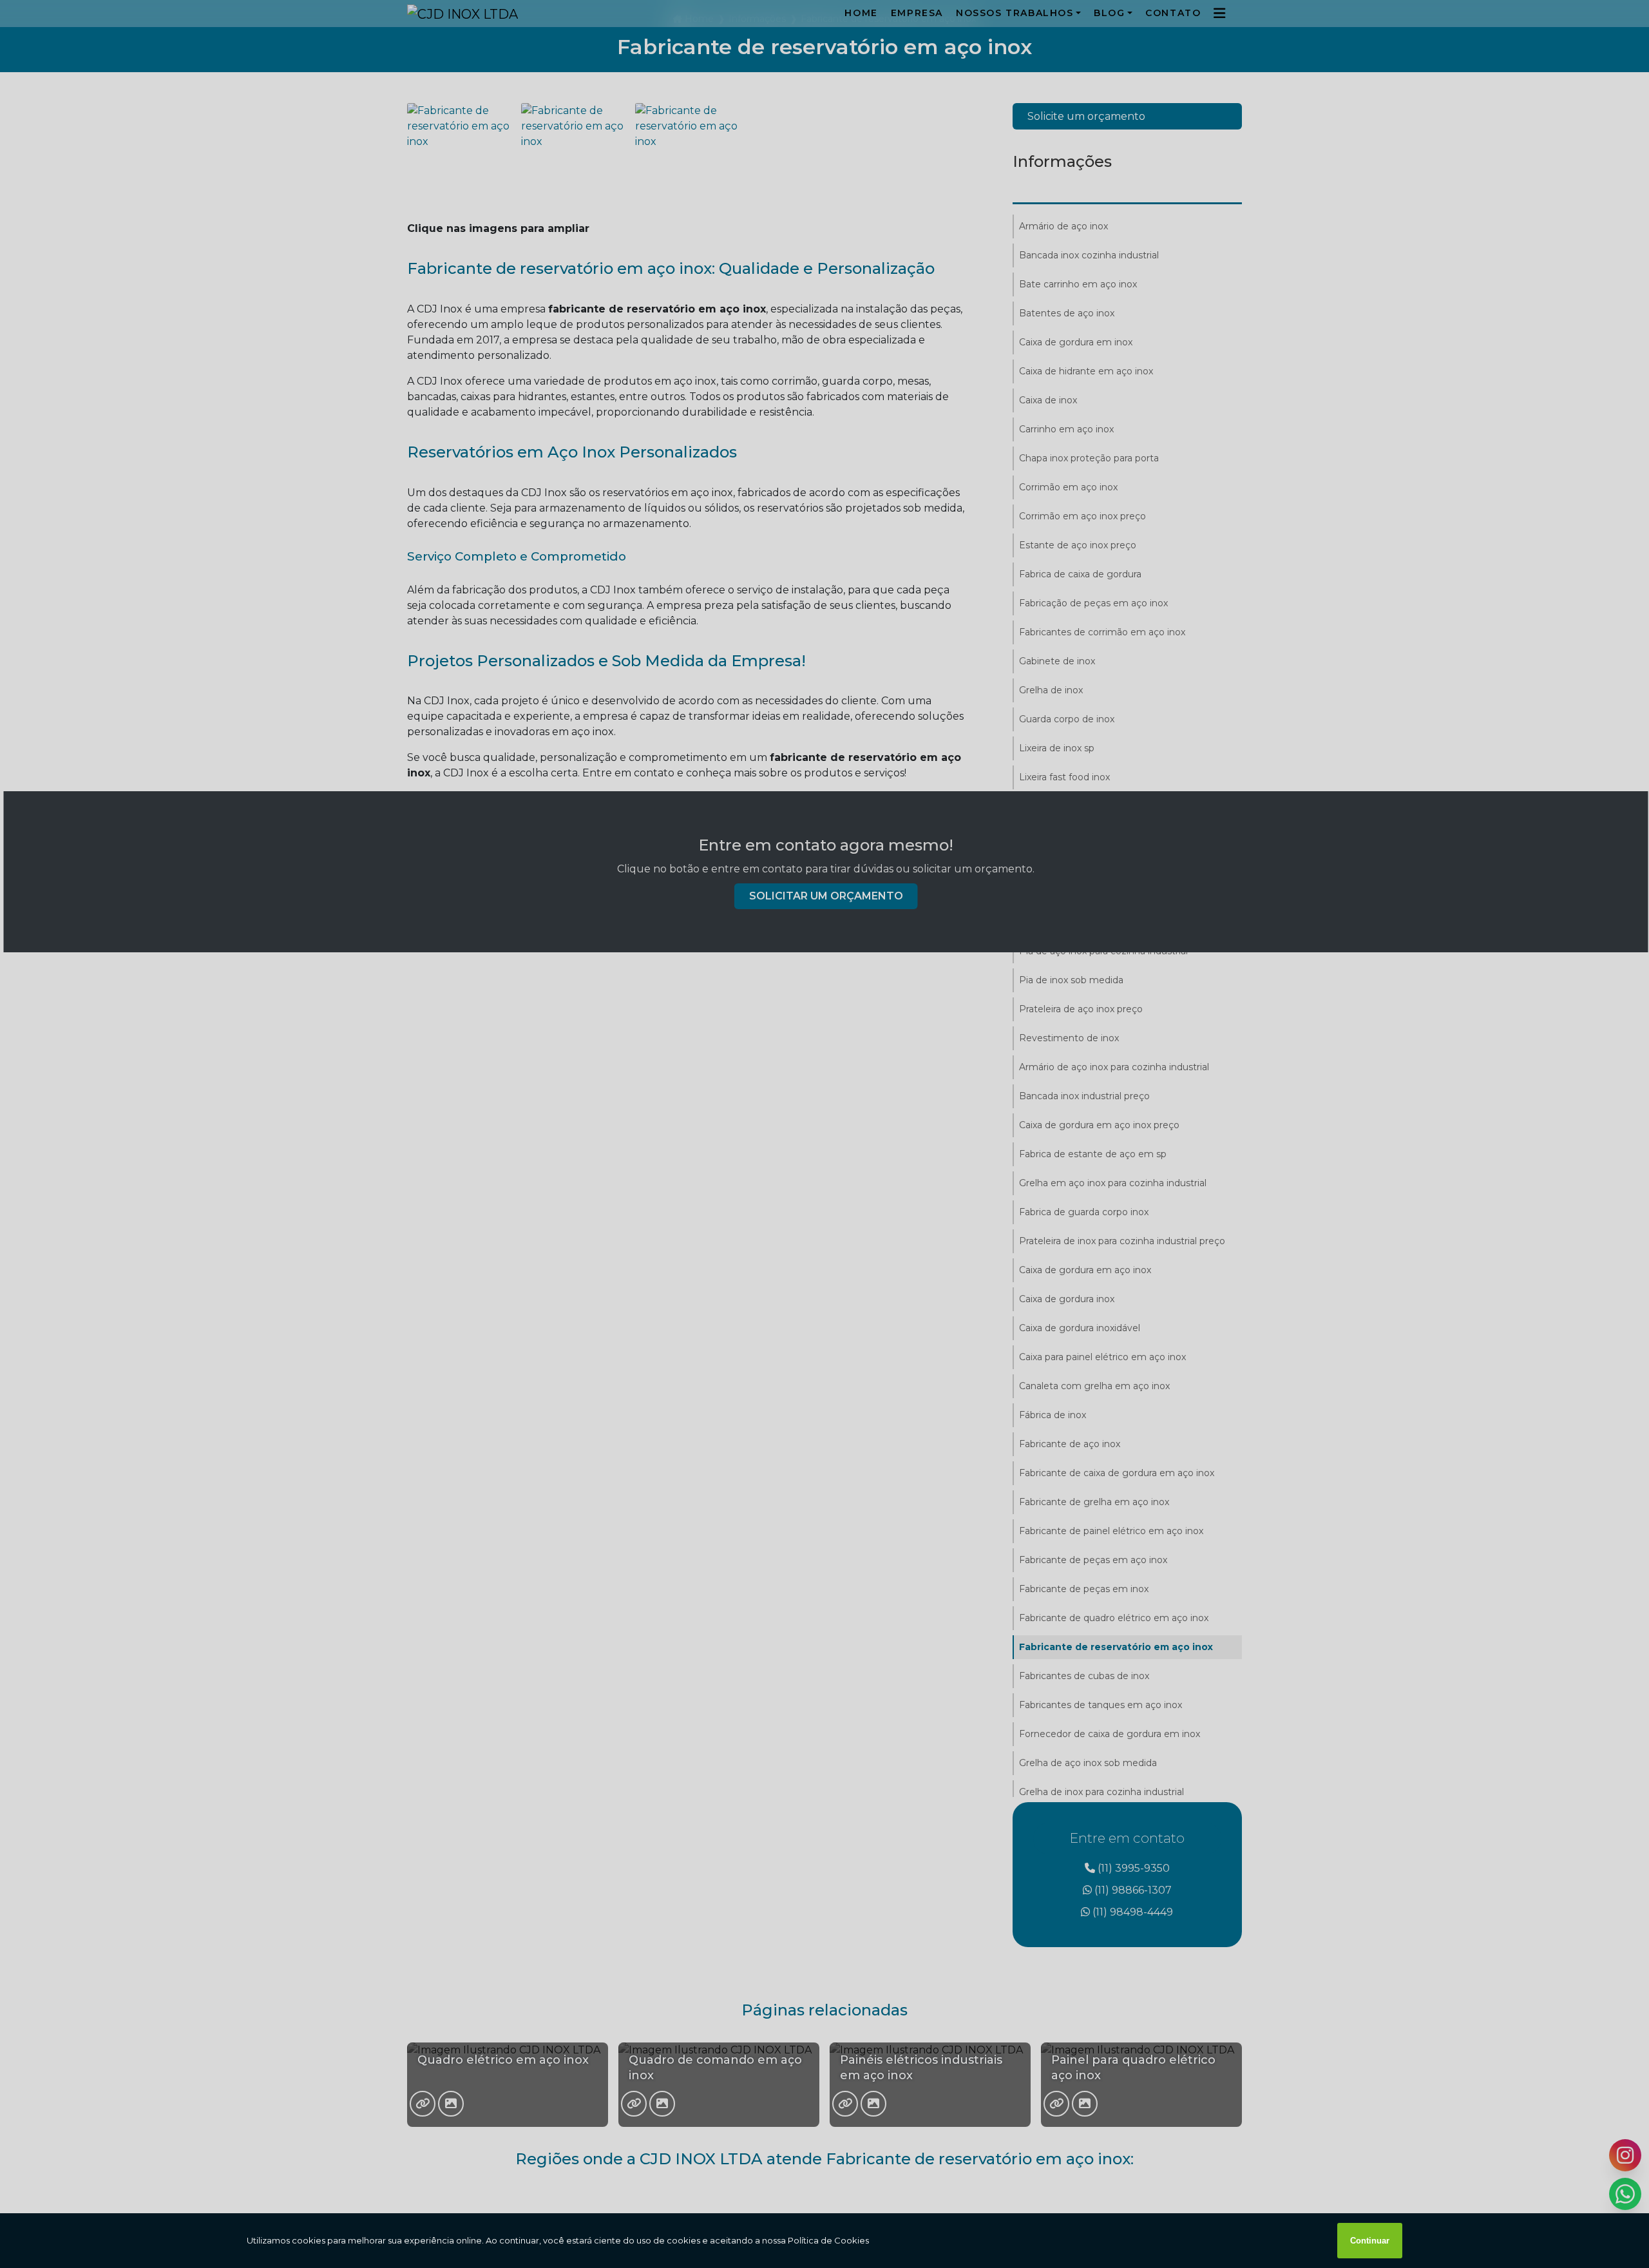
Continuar (1370, 2241)
